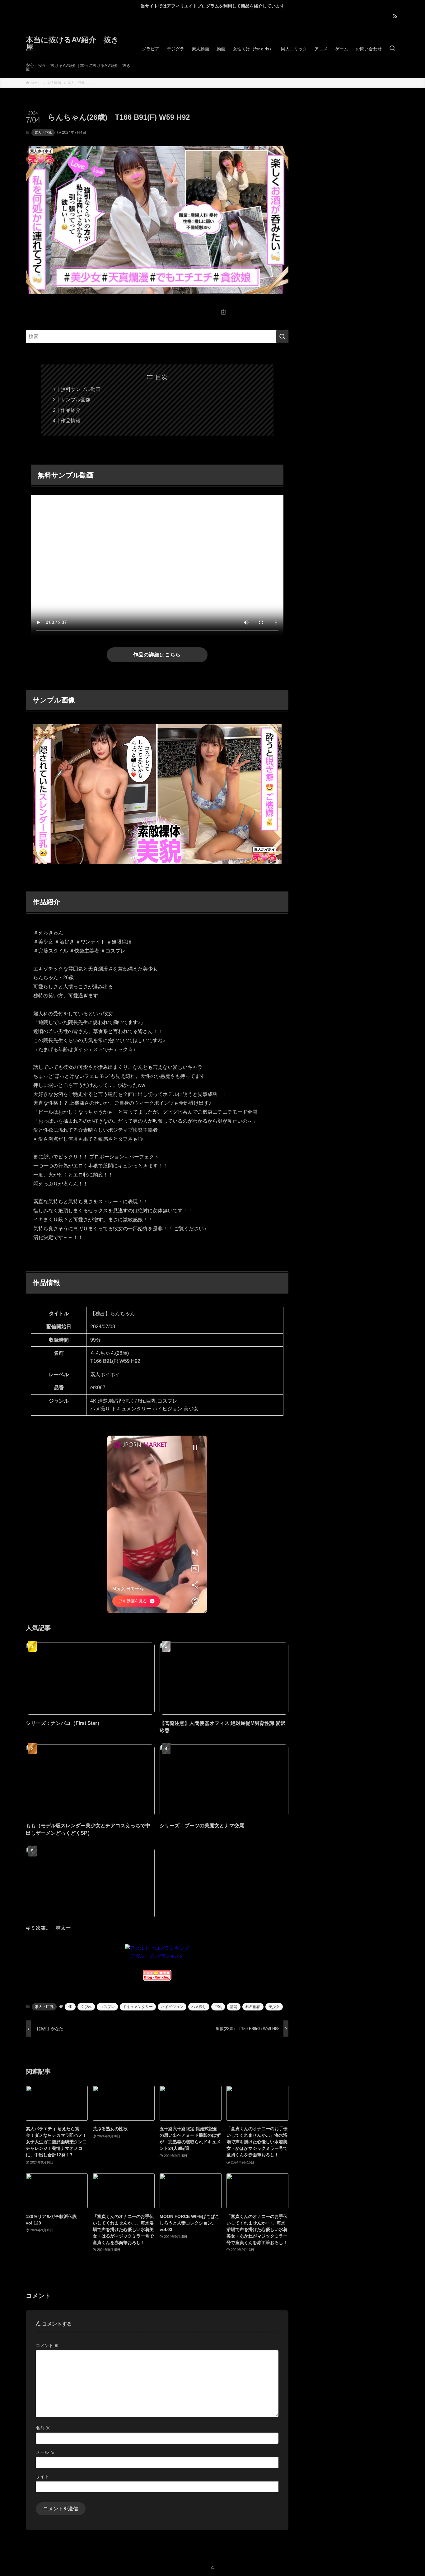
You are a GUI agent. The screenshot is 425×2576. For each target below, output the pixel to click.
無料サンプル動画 (81, 389)
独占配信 (253, 2007)
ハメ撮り (199, 2007)
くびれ (86, 2007)
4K (70, 2007)
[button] (91, 312)
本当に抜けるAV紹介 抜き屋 (72, 44)
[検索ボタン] (392, 49)
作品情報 (71, 421)
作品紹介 (71, 410)
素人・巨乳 (43, 133)
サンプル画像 (76, 400)
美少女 (274, 2007)
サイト (42, 2476)
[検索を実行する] (282, 337)
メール (45, 2452)
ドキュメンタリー (138, 2007)
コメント (47, 2345)
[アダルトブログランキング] (157, 1948)
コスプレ (107, 2007)
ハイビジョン (172, 2007)
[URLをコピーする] (223, 312)
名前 (43, 2428)
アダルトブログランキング (157, 1956)
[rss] (395, 16)
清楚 (234, 2007)
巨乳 (218, 2007)
